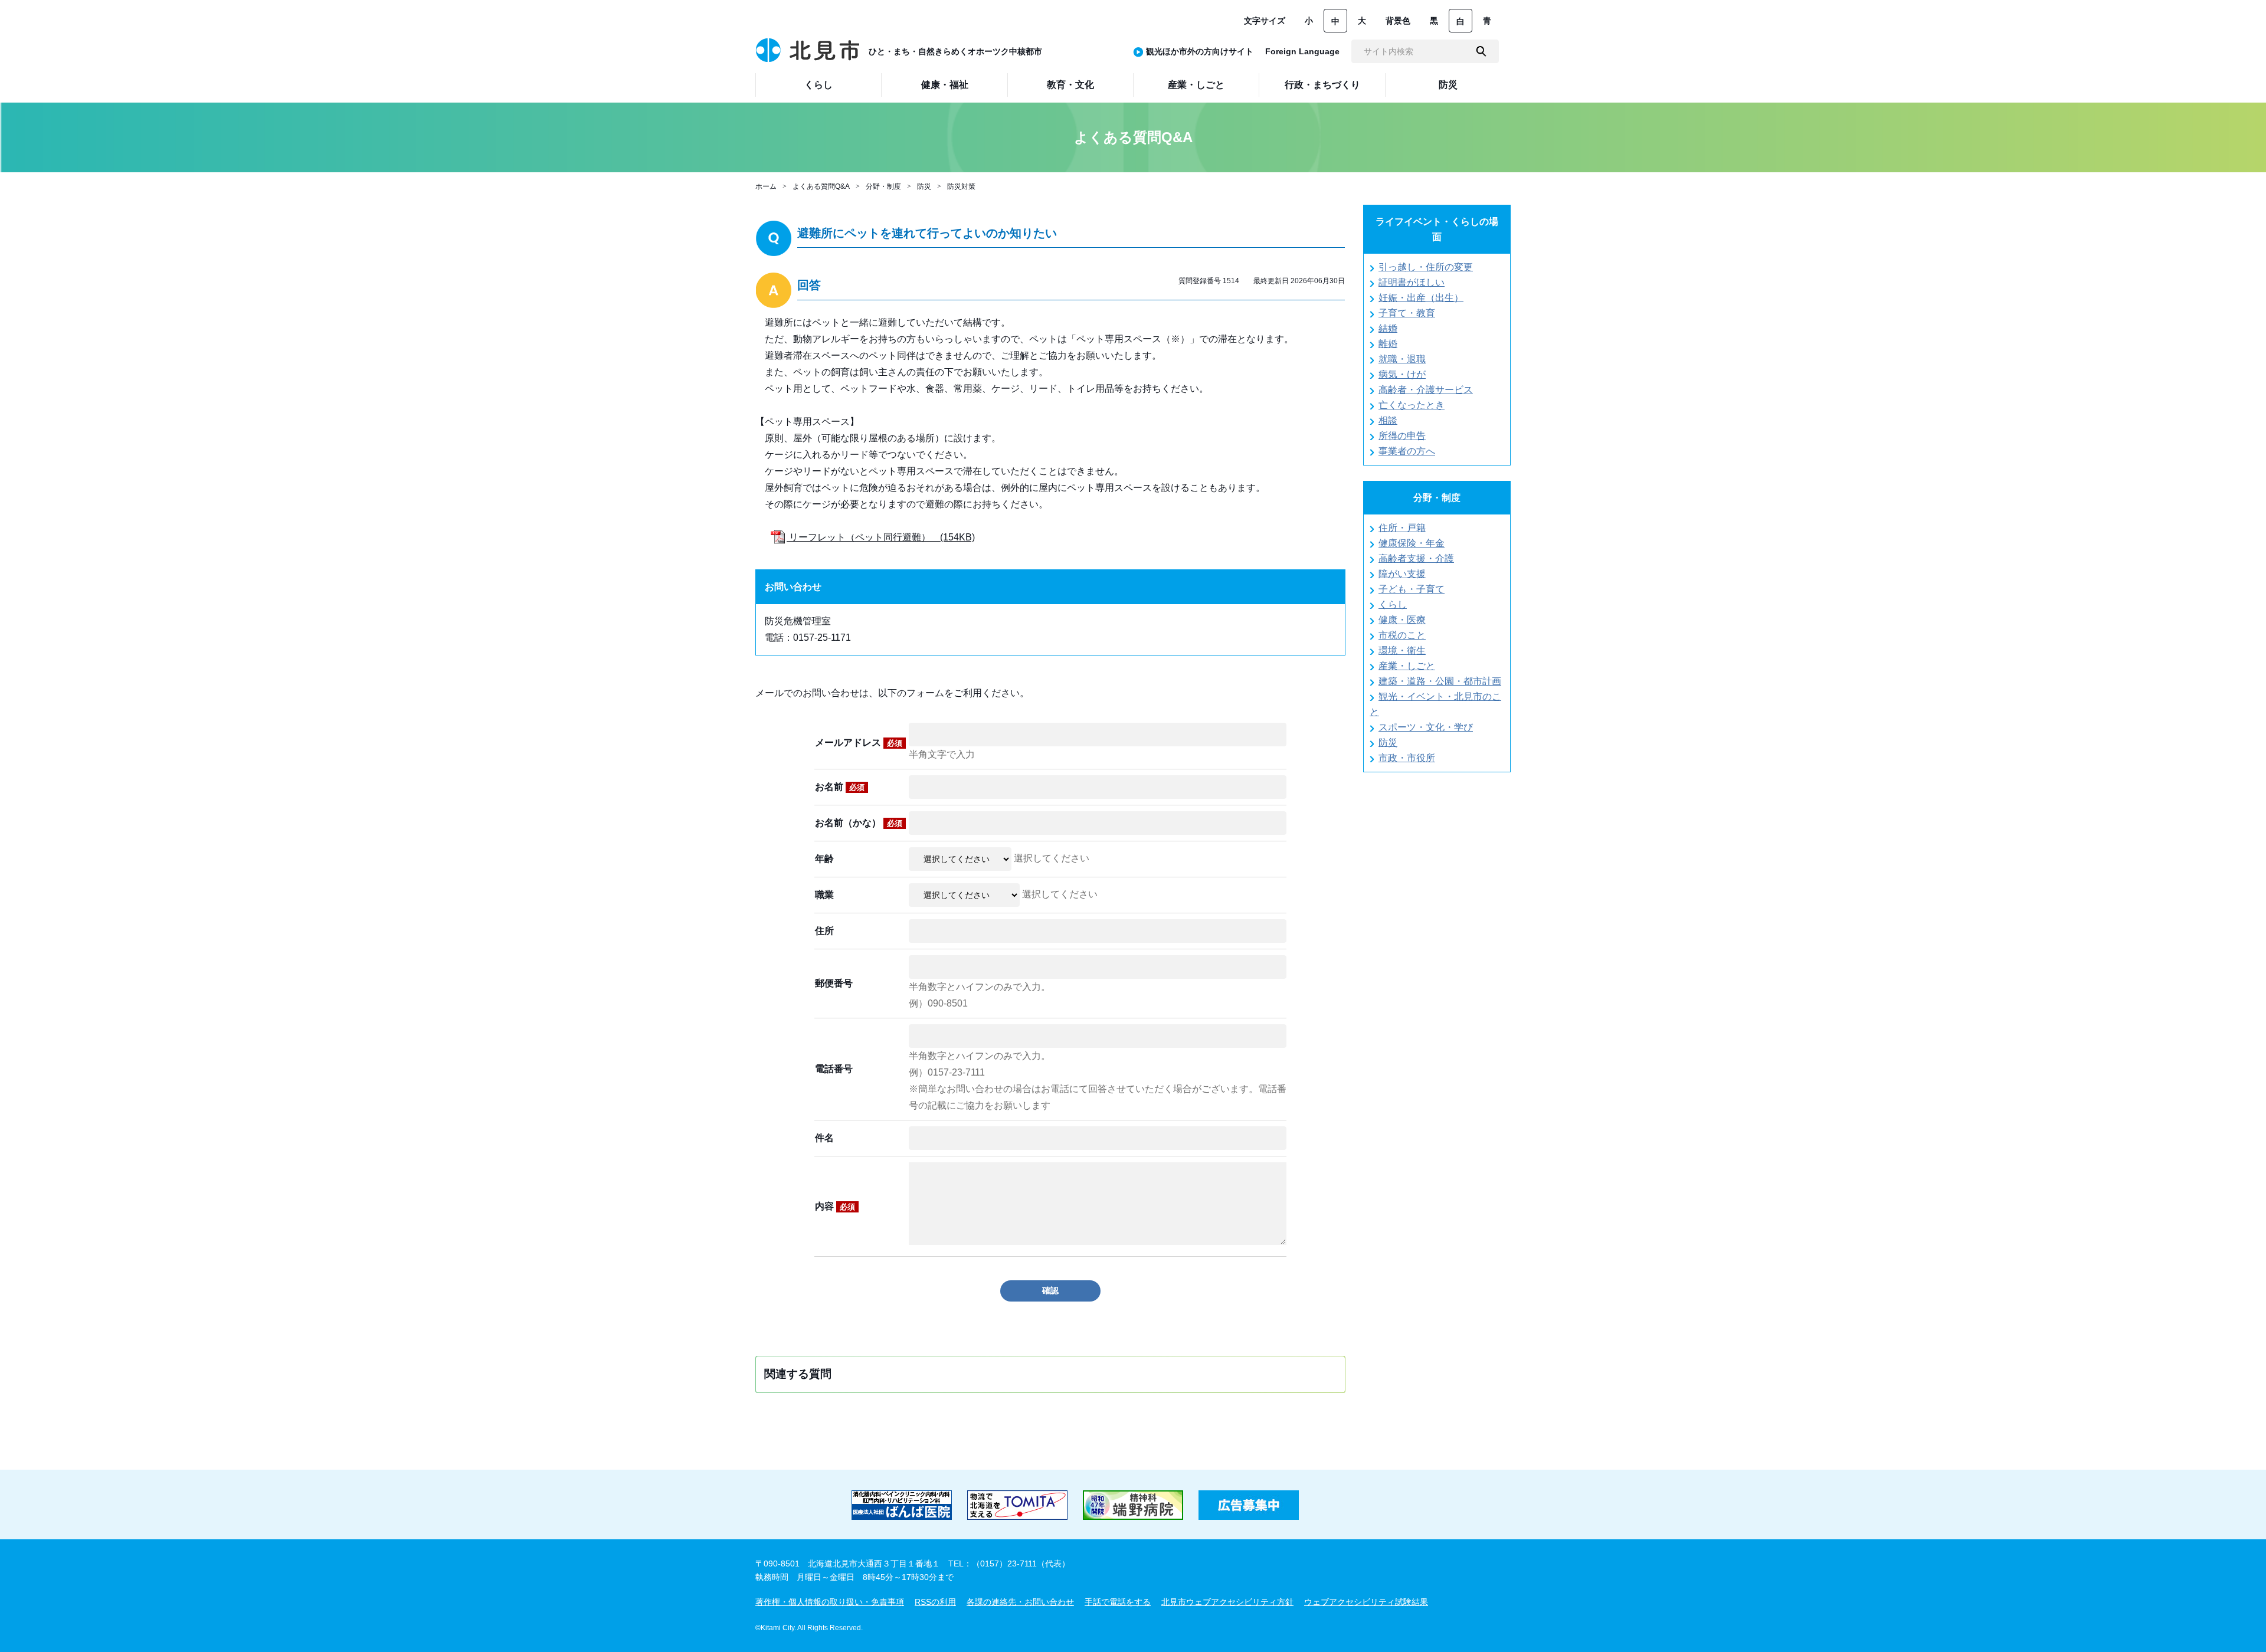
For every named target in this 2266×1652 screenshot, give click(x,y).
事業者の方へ (1407, 451)
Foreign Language (1302, 51)
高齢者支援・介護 (1416, 558)
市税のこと (1402, 635)
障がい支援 (1402, 574)
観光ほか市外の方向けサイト (1200, 51)
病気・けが (1402, 374)
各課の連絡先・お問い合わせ (1020, 1602)
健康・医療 (1402, 620)
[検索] (1481, 51)
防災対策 (961, 186)
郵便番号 (834, 983)
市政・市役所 (1407, 758)
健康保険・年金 (1412, 543)
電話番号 (834, 1069)
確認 (1050, 1290)
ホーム (766, 186)
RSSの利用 (935, 1602)
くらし (1393, 604)
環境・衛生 (1402, 650)
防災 (924, 186)
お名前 (840, 787)
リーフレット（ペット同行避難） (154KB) (881, 537)
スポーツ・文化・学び (1426, 727)
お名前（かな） (859, 823)
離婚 (1388, 344)
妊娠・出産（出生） (1421, 298)
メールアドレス (859, 743)
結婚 (1388, 328)
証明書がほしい (1412, 282)
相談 (1388, 420)
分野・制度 (883, 186)
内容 (835, 1206)
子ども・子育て (1412, 589)
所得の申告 (1402, 436)
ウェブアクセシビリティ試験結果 (1366, 1602)
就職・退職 (1402, 359)
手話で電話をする (1118, 1602)
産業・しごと (1407, 666)
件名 (824, 1138)
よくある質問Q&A (821, 186)
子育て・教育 (1407, 313)
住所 (824, 931)
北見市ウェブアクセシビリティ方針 (1227, 1602)
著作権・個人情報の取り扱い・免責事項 (830, 1602)
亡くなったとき (1412, 405)
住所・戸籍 (1402, 528)
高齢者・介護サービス (1426, 390)
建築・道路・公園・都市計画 (1440, 681)
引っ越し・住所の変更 (1426, 267)
